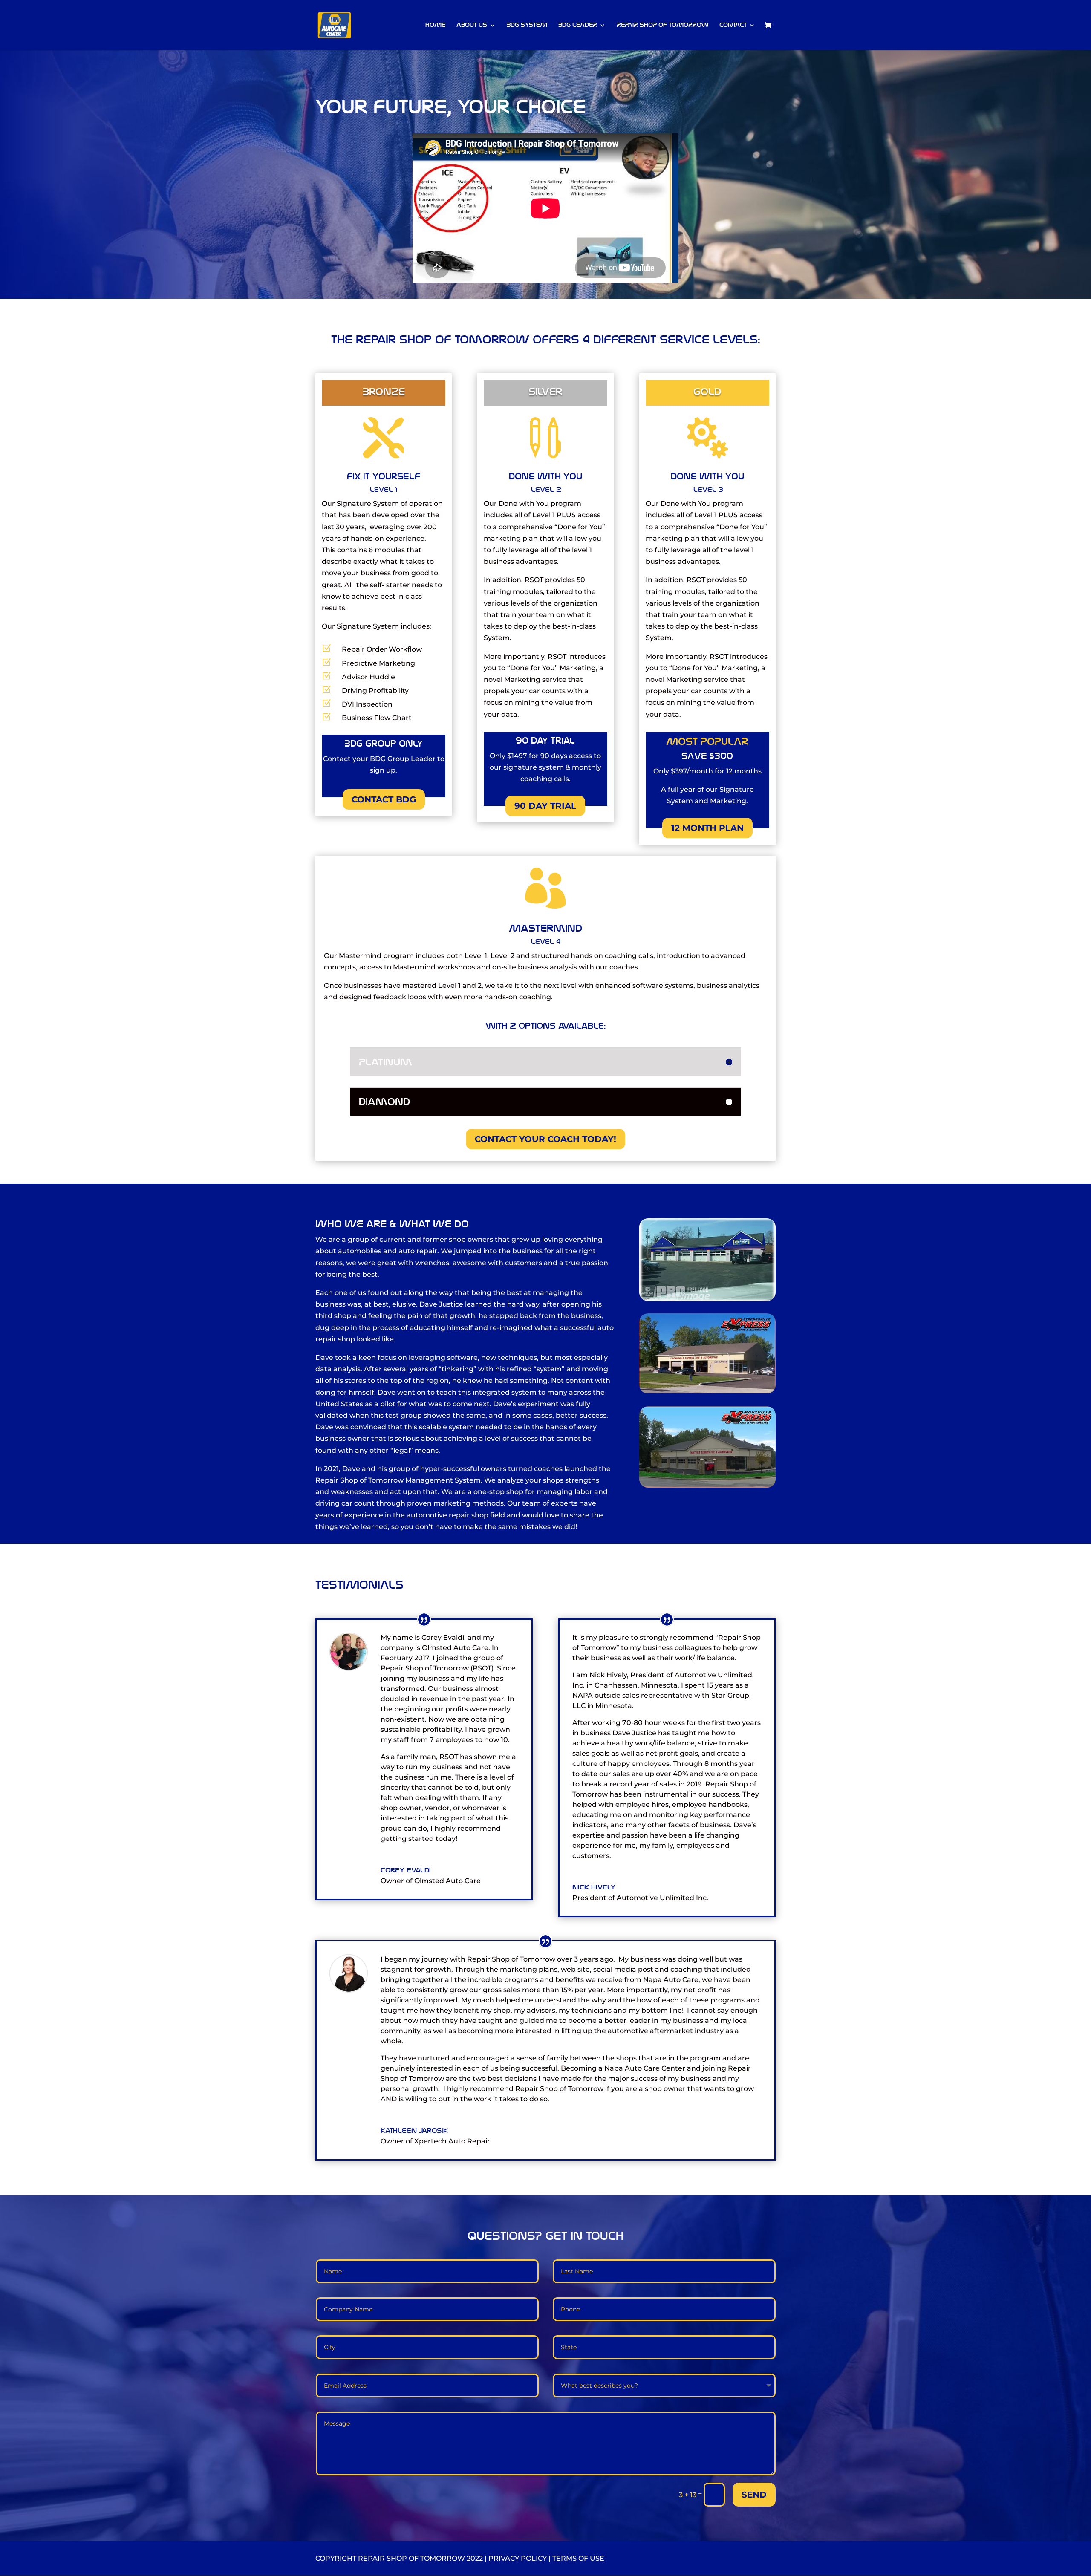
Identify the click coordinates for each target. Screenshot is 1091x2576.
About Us (472, 25)
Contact (733, 25)
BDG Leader (578, 25)
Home (435, 25)
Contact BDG (384, 799)
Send (754, 2495)
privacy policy (518, 2558)
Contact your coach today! (545, 1139)
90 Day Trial (545, 806)
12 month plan (707, 828)
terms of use (578, 2558)
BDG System (527, 25)
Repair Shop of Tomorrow (662, 25)
